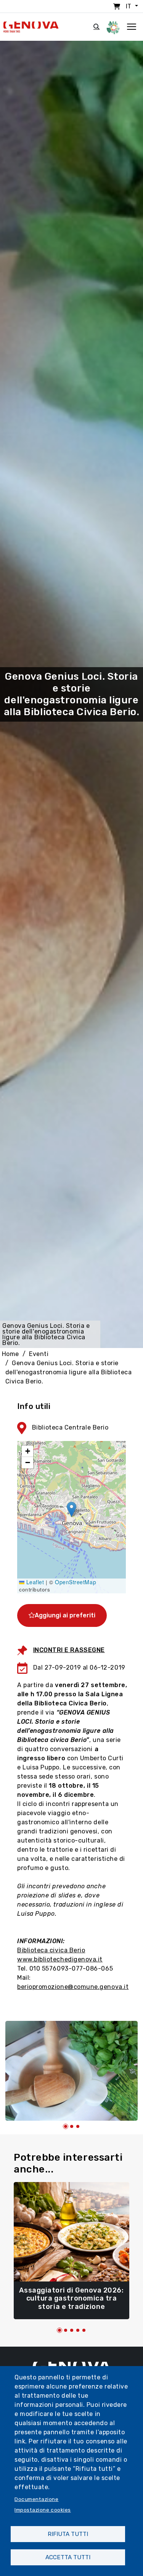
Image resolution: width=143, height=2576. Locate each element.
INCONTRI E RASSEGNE (69, 1650)
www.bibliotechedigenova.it (60, 1959)
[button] (71, 1509)
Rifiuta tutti (68, 2534)
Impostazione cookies (43, 2510)
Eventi (39, 1354)
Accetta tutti (68, 2557)
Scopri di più (71, 2303)
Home (10, 1354)
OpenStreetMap (76, 1582)
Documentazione (37, 2499)
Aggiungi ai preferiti (65, 1615)
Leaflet (34, 1582)
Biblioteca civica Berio (51, 1950)
